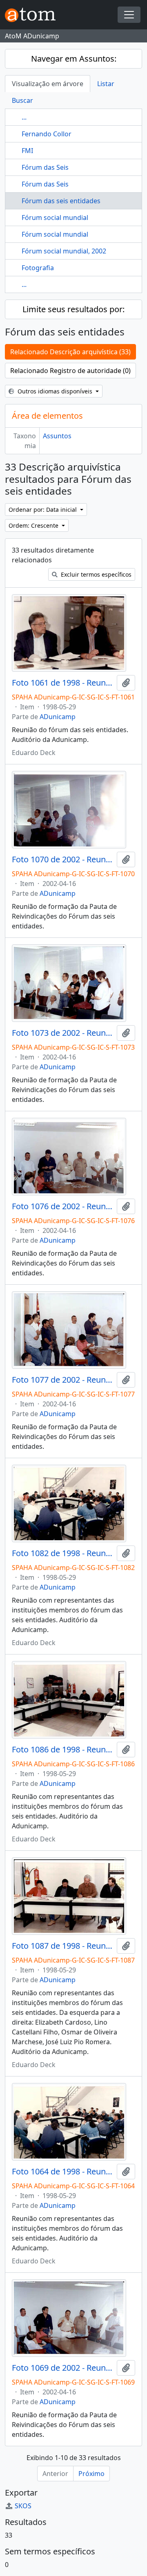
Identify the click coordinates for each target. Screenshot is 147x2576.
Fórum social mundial (55, 218)
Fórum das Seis (45, 167)
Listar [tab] (106, 84)
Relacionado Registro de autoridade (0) (70, 371)
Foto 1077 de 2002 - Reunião (63, 1380)
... (24, 117)
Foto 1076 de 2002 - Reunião (63, 1206)
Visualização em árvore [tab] (48, 84)
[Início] (33, 15)
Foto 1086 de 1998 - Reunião (63, 1750)
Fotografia (38, 268)
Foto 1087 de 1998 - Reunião (63, 1946)
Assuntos (57, 436)
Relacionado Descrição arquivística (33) (70, 352)
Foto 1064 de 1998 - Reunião (63, 2172)
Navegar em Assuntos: (74, 59)
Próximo (91, 2474)
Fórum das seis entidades (61, 201)
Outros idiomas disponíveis (55, 391)
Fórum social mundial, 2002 (64, 251)
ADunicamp (58, 717)
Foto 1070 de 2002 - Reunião (63, 859)
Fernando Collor (47, 134)
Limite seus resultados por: (73, 309)
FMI (27, 151)
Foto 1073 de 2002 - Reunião (63, 1033)
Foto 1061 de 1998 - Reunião (63, 683)
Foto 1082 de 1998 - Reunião (63, 1553)
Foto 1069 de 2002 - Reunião (63, 2368)
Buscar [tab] (22, 100)
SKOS (23, 2506)
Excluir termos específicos (95, 574)
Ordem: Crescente (34, 525)
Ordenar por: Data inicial (43, 510)
